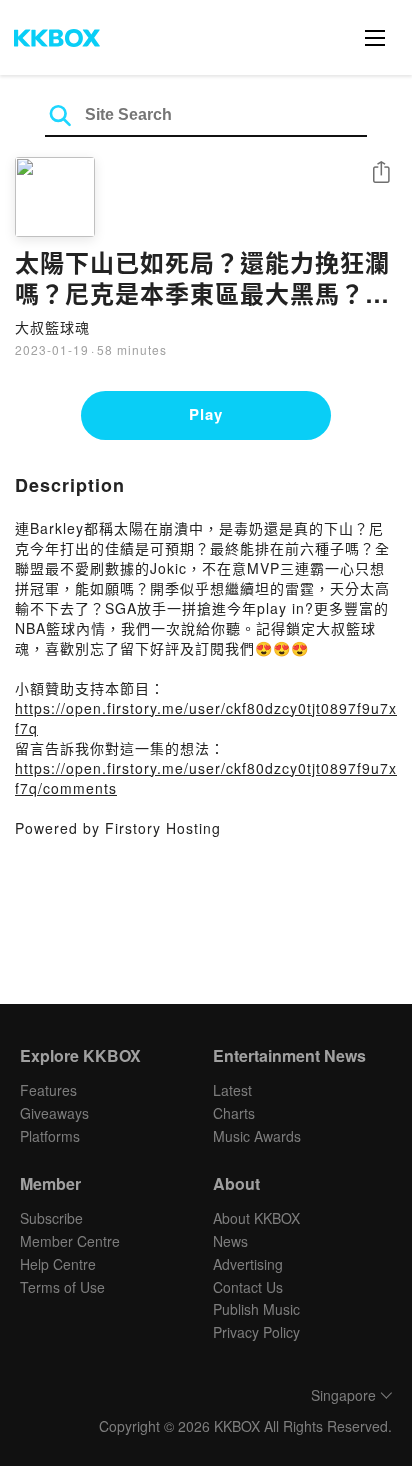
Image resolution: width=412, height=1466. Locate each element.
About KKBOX (256, 1218)
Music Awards (257, 1136)
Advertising (248, 1264)
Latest (232, 1090)
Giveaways (54, 1113)
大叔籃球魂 (52, 327)
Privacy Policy (256, 1332)
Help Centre (58, 1264)
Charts (234, 1113)
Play (206, 414)
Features (48, 1090)
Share (381, 173)
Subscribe (51, 1218)
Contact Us (248, 1287)
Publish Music (256, 1309)
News (230, 1241)
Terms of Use (62, 1287)
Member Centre (70, 1241)
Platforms (50, 1136)
